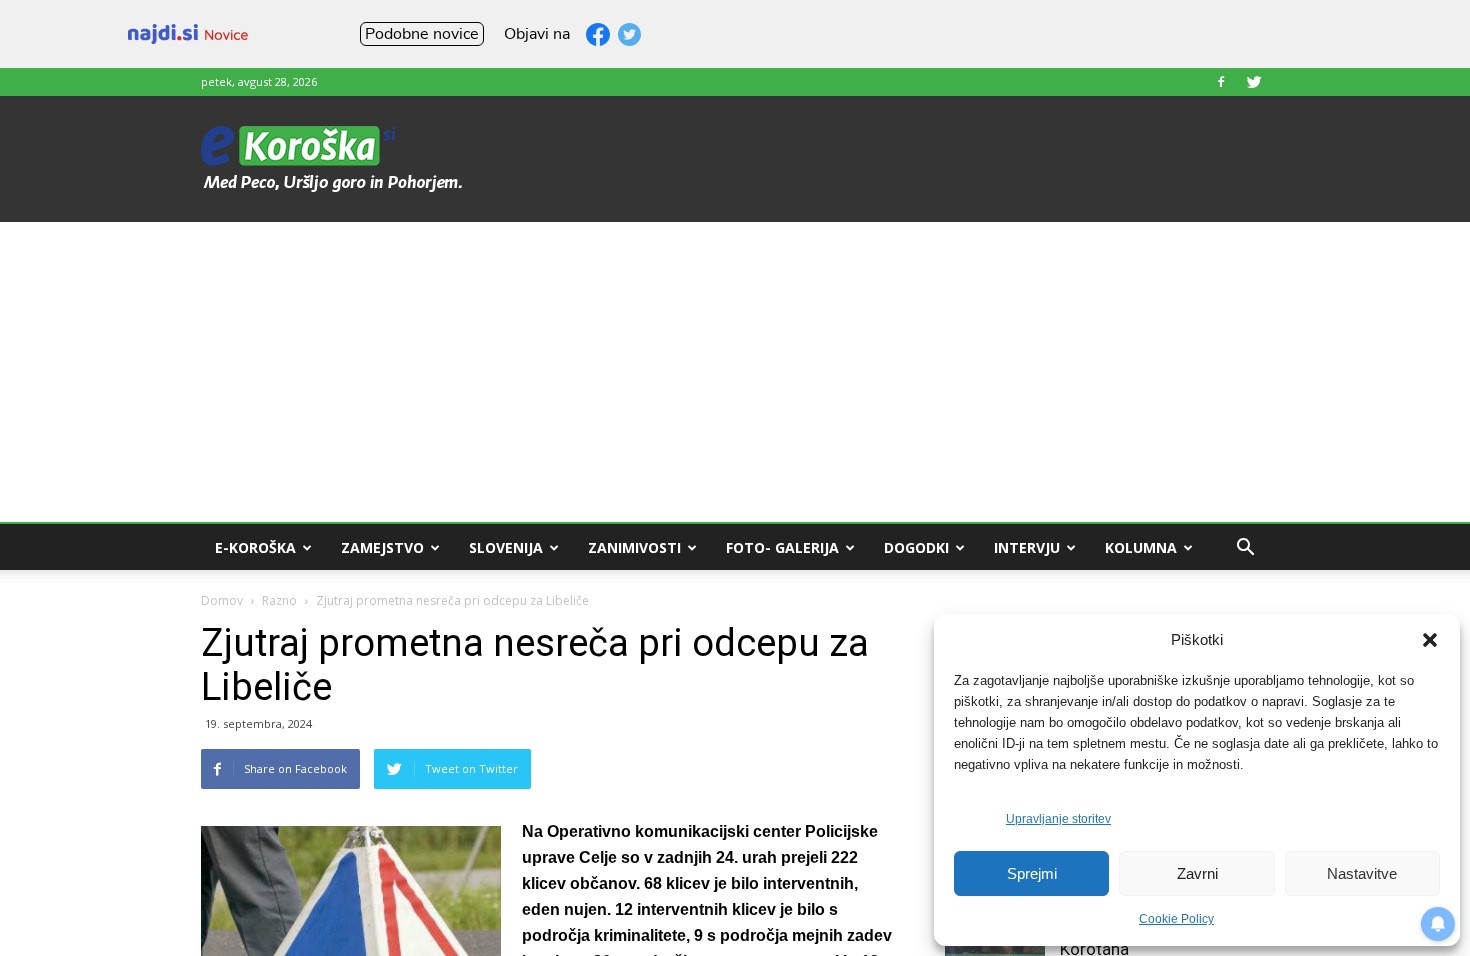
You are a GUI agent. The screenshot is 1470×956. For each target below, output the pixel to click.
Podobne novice (422, 34)
